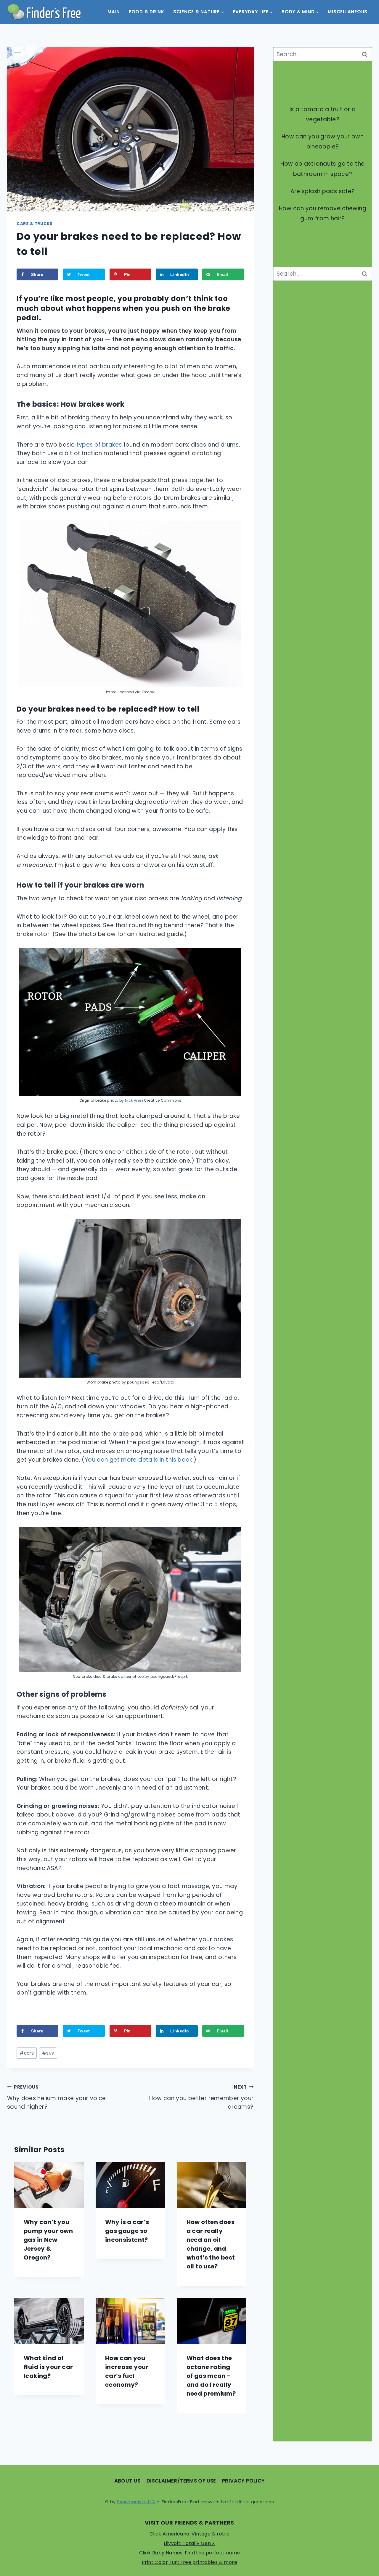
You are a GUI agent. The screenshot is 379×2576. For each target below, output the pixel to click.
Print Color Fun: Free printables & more (189, 2562)
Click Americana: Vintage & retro (189, 2534)
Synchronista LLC (136, 2502)
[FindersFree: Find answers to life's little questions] (44, 12)
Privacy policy (243, 2481)
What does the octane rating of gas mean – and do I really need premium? (211, 2376)
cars (27, 2053)
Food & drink (147, 12)
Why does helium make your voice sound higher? (57, 2097)
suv (48, 2053)
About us (127, 2481)
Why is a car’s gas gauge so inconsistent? (127, 2231)
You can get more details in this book (139, 1460)
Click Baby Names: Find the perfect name (190, 2553)
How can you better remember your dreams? (201, 2097)
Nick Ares (133, 1100)
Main (114, 12)
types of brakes (99, 445)
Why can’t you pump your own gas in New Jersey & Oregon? (48, 2240)
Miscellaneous (348, 12)
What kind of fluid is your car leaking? (48, 2367)
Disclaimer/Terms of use (181, 2481)
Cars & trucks (35, 224)
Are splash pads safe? (323, 191)
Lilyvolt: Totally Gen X (189, 2543)
